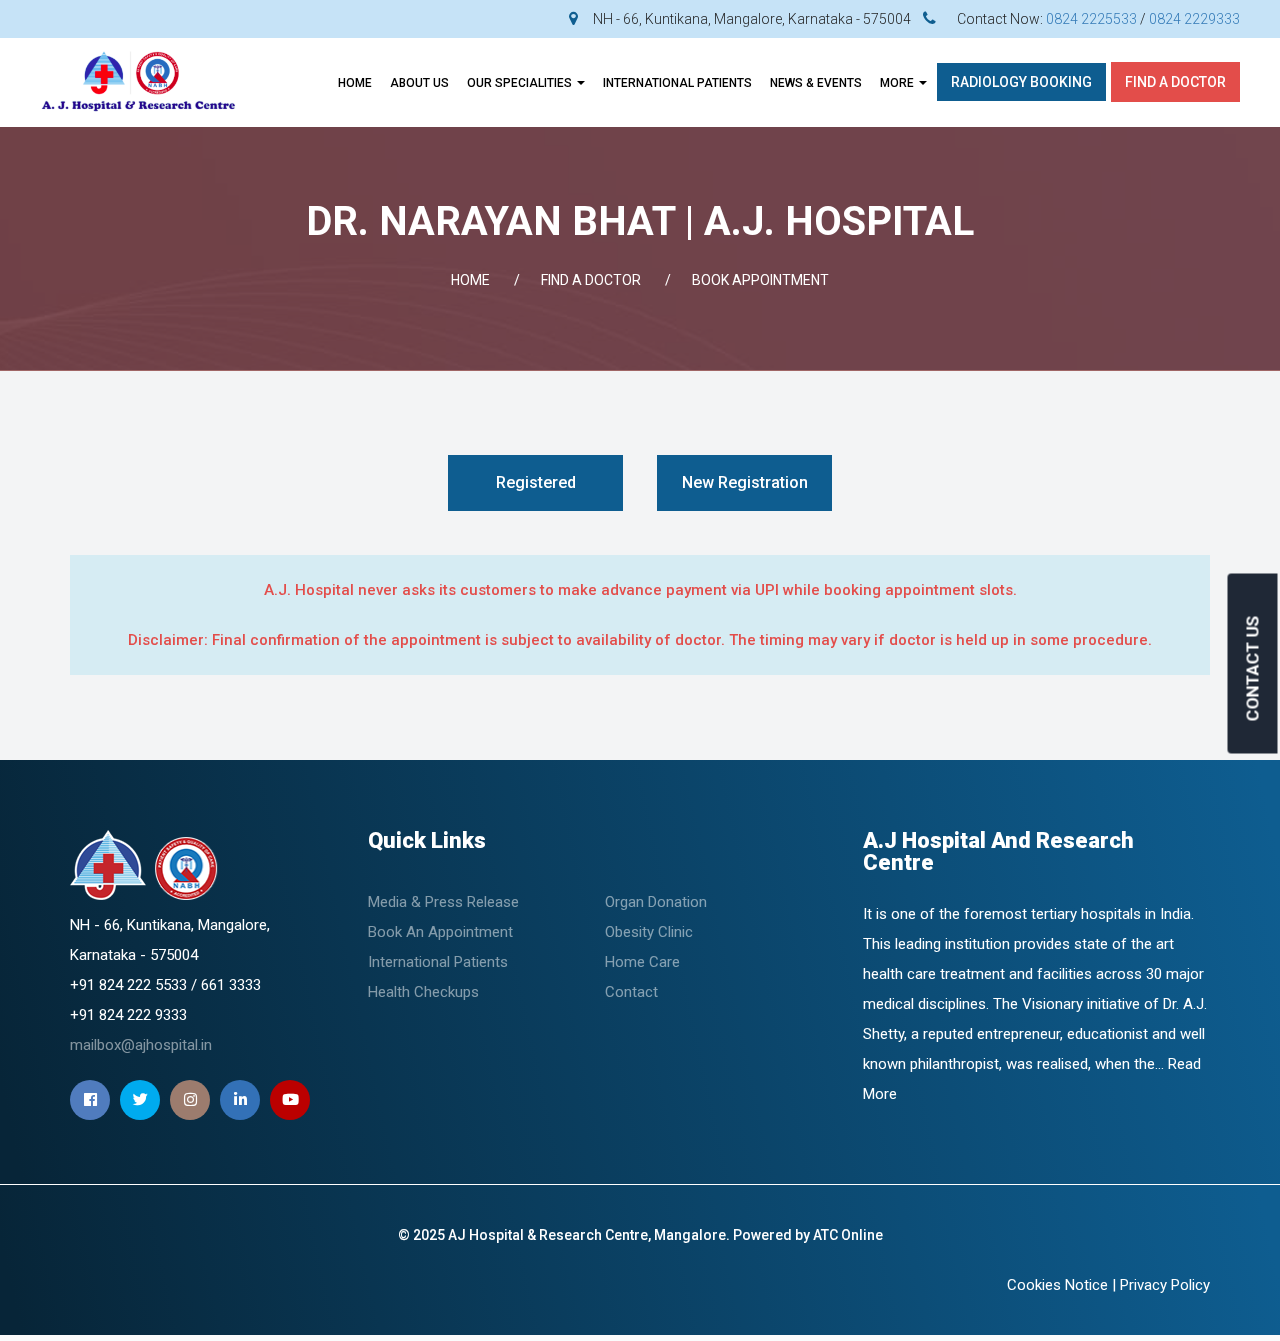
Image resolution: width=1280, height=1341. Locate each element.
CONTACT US (1253, 668)
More (898, 83)
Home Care (642, 962)
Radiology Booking (1021, 82)
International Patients (438, 962)
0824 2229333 (1194, 19)
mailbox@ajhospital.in (141, 1045)
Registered (536, 482)
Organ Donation (656, 902)
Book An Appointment (440, 932)
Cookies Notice (1057, 1285)
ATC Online (848, 1235)
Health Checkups (423, 992)
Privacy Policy (1165, 1285)
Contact (631, 992)
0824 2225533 (1091, 19)
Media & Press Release (443, 902)
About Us (419, 83)
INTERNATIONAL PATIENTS (677, 83)
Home (355, 83)
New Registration (745, 482)
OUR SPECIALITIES (521, 83)
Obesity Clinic (649, 932)
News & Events (816, 83)
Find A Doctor (1175, 82)
